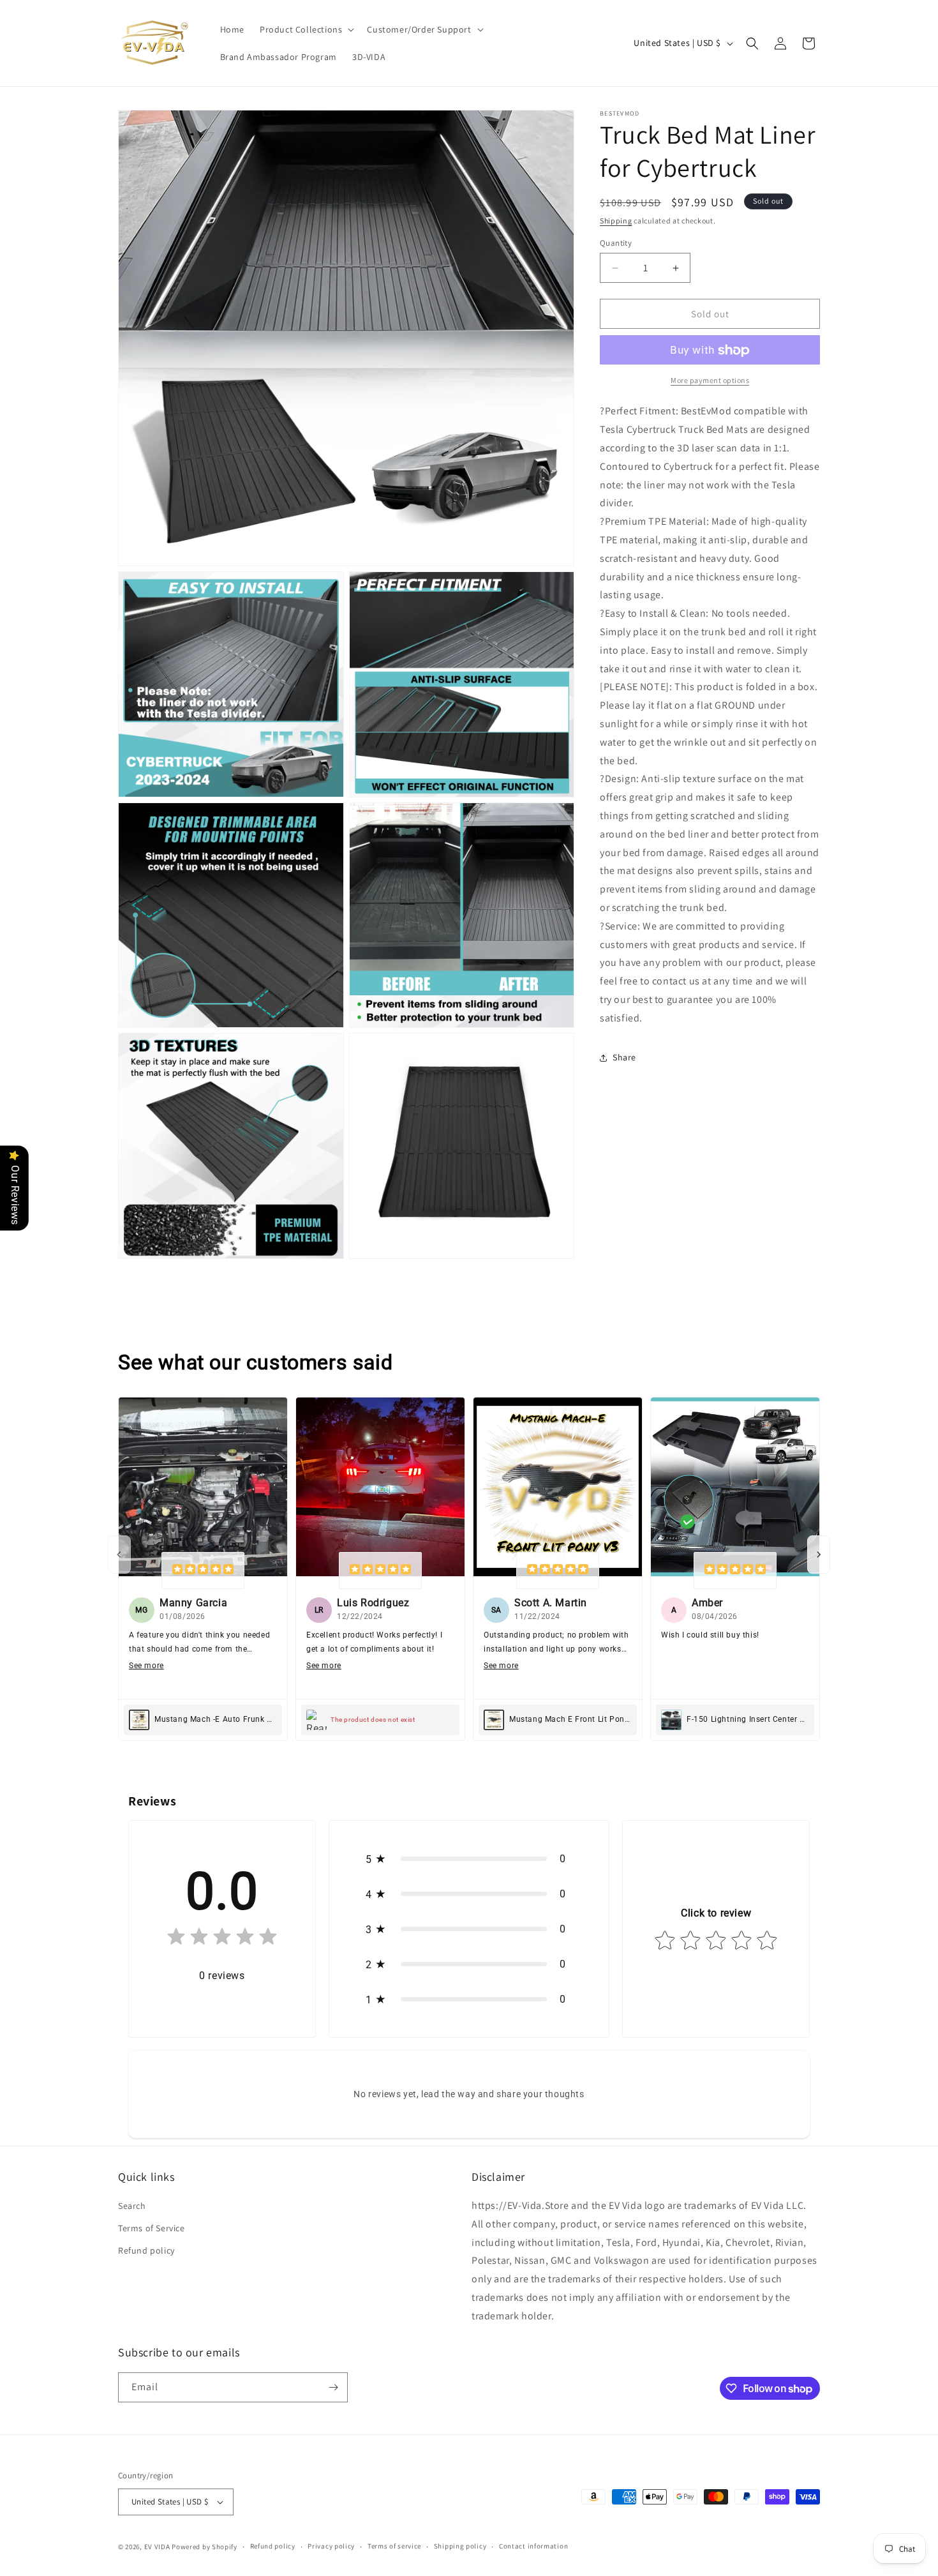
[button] (306, 29)
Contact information (533, 2546)
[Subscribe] (333, 2387)
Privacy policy (331, 2546)
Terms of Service (152, 2228)
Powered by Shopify (205, 2547)
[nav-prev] (119, 1555)
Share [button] (624, 1057)
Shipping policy (460, 2546)
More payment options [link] (710, 381)
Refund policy (146, 2250)
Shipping (616, 221)
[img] (203, 1570)
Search (132, 2206)
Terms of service (394, 2546)
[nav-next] (819, 1555)
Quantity (616, 243)
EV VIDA (157, 2547)
